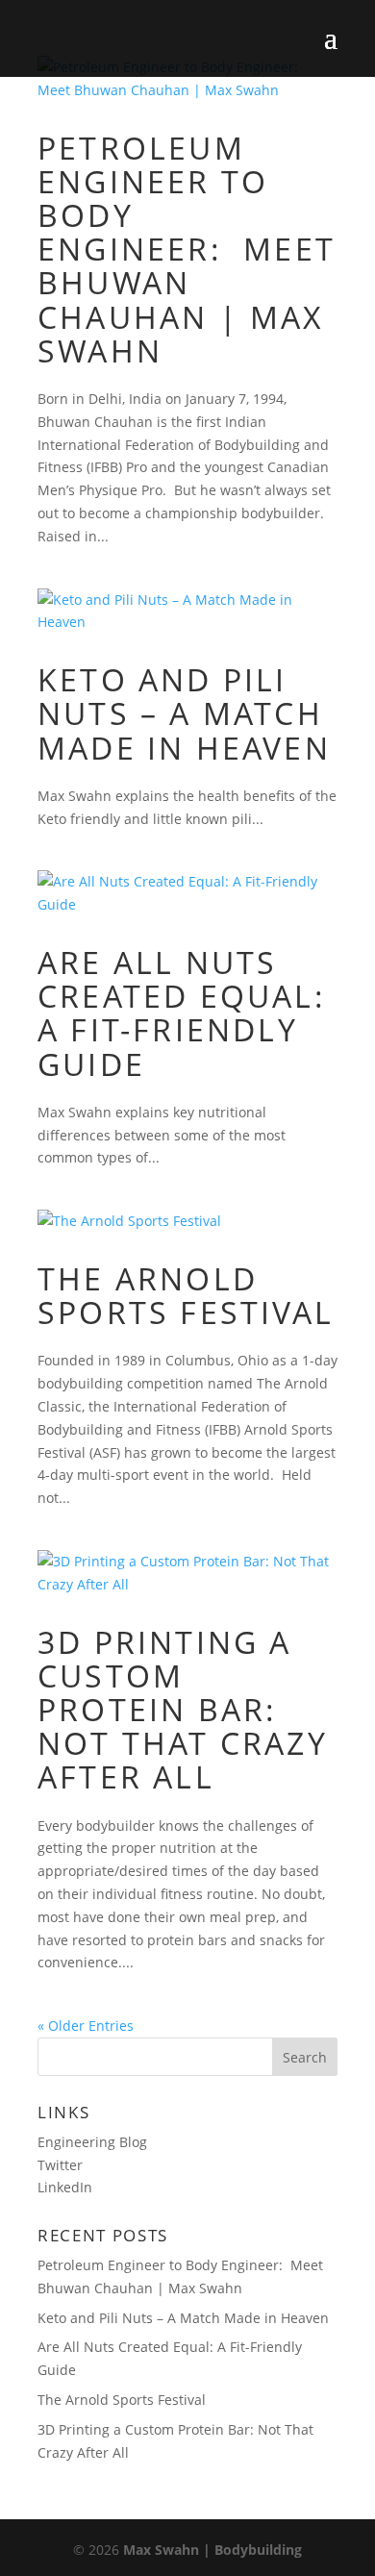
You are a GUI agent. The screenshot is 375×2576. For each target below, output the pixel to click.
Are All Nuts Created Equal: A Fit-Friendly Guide (182, 1013)
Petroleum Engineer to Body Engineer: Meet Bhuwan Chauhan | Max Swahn (187, 249)
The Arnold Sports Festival (186, 1295)
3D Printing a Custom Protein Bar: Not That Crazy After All (183, 1710)
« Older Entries (86, 2026)
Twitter (60, 2165)
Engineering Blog (92, 2142)
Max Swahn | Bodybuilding (212, 2550)
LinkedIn (65, 2187)
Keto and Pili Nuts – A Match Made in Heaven (184, 713)
